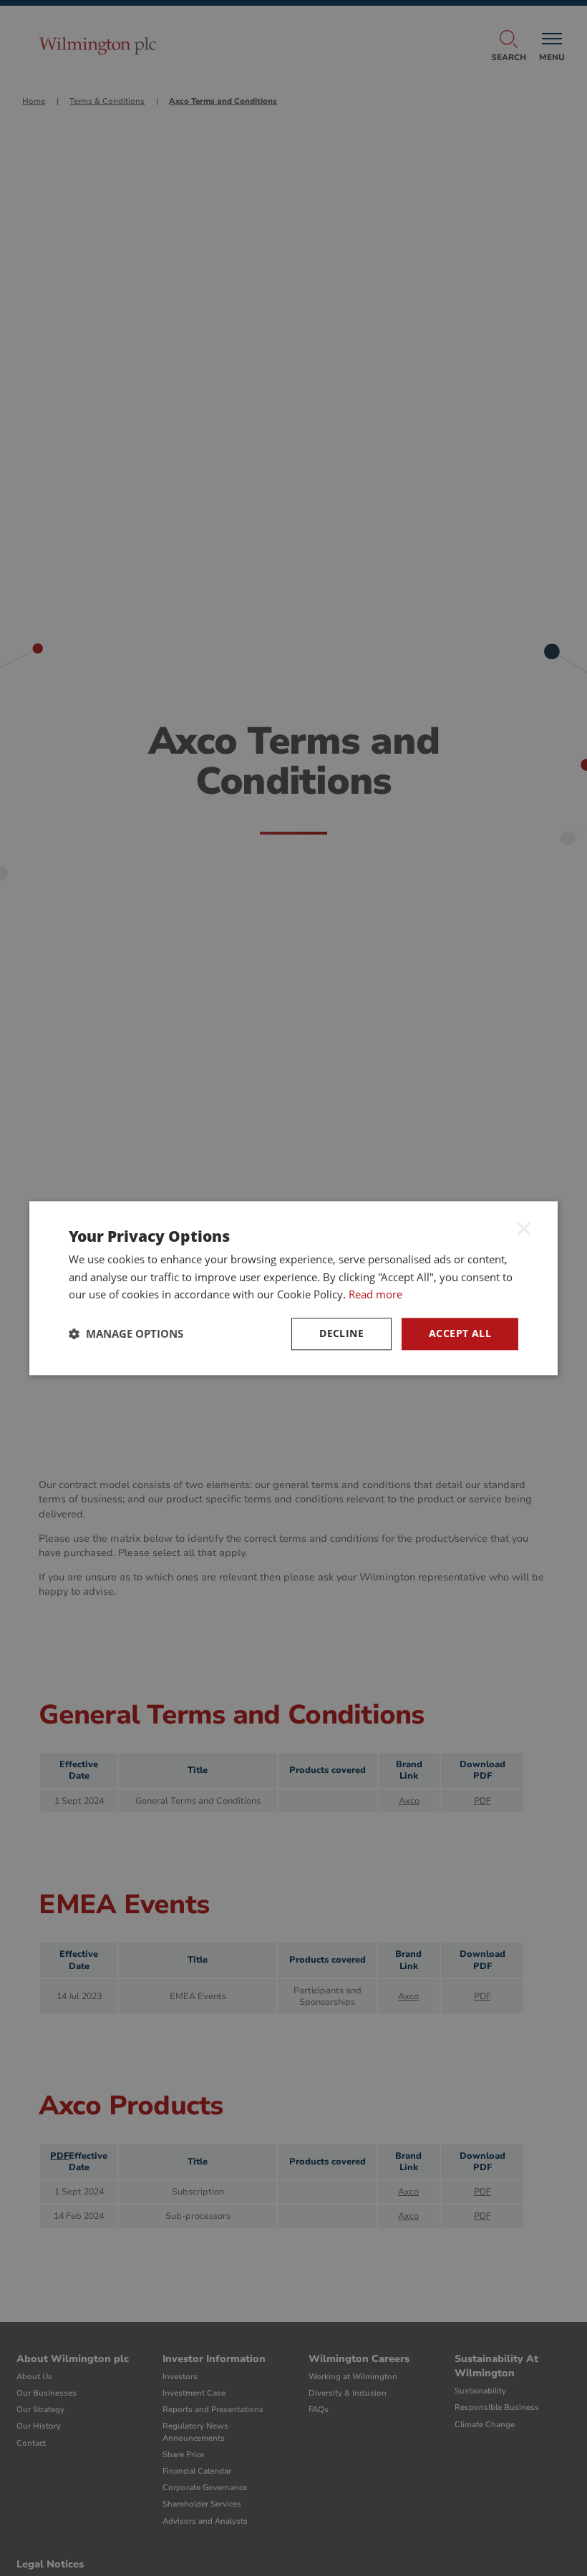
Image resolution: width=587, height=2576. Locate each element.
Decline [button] (341, 1333)
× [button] (524, 1228)
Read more (375, 1295)
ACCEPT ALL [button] (460, 1333)
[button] (126, 1334)
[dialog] (293, 1288)
